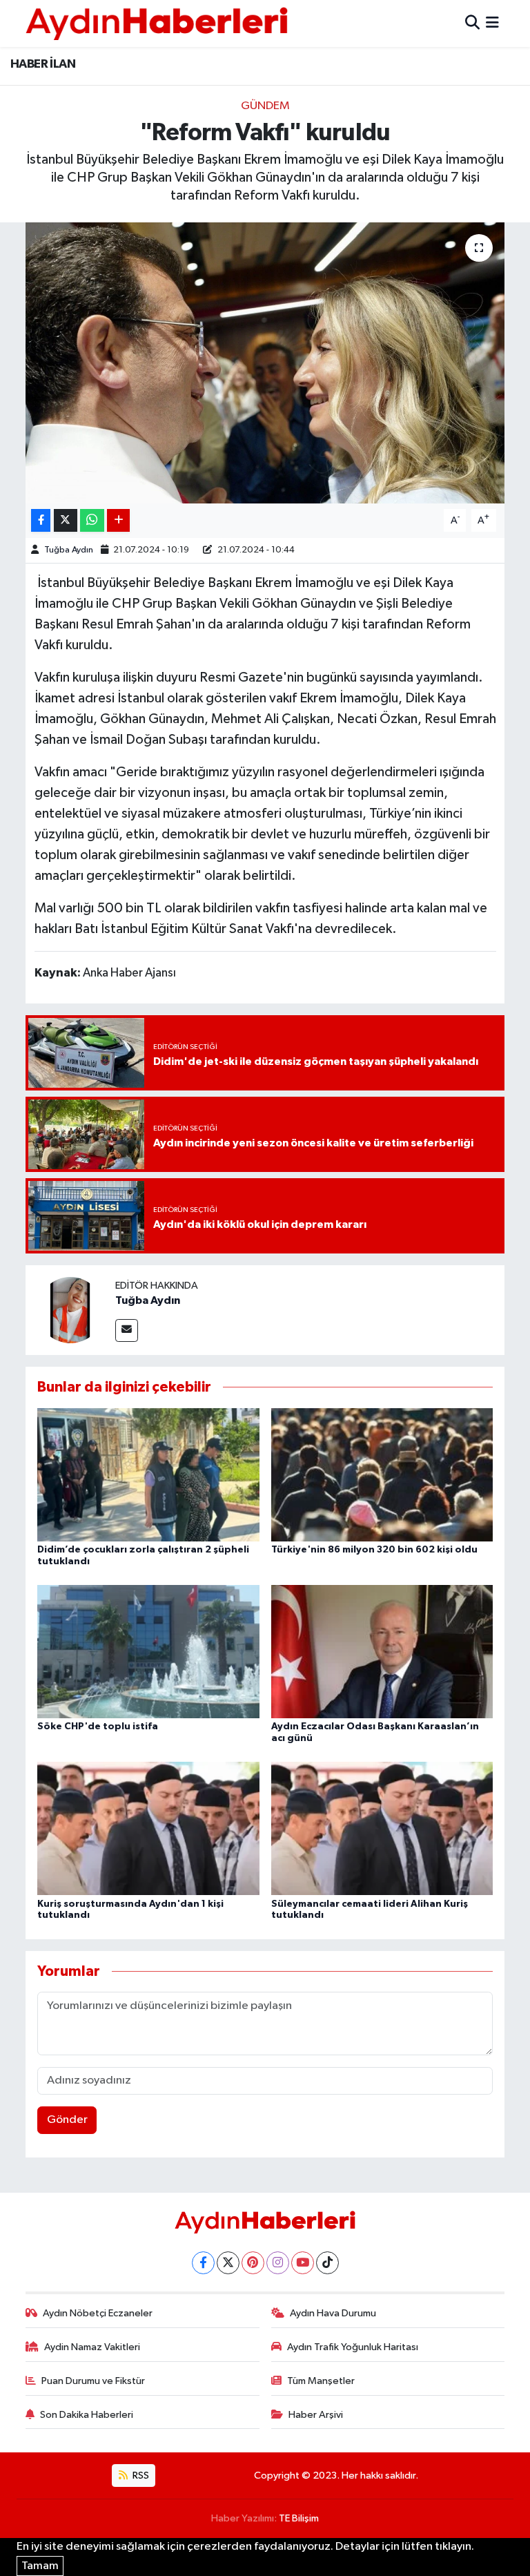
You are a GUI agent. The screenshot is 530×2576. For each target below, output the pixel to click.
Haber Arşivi (316, 2415)
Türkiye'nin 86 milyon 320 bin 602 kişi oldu (374, 1550)
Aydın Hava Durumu (333, 2313)
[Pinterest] (253, 2263)
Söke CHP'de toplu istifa (98, 1727)
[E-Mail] (127, 1330)
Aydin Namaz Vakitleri (92, 2347)
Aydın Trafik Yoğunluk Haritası (353, 2347)
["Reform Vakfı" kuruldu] (265, 363)
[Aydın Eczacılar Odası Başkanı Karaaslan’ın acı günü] (382, 1652)
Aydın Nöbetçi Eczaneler (98, 2313)
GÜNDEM (265, 106)
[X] (228, 2263)
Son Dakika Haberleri (87, 2415)
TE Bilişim (299, 2518)
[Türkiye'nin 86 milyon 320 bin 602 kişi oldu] (382, 1474)
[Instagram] (278, 2263)
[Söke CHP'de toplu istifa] (148, 1652)
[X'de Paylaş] (66, 520)
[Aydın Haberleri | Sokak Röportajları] (157, 23)
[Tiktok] (327, 2263)
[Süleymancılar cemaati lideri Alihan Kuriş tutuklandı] (382, 1828)
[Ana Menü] (492, 23)
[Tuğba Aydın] (70, 1310)
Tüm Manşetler (321, 2381)
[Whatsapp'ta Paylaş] (92, 520)
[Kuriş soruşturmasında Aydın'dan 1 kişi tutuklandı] (148, 1828)
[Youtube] (303, 2263)
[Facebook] (203, 2263)
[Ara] (472, 23)
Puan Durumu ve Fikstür (93, 2381)
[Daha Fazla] (118, 520)
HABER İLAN (43, 64)
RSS (140, 2476)
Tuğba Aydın (69, 550)
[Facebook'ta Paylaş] (41, 520)
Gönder (67, 2120)
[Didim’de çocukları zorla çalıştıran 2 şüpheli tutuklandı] (148, 1474)
